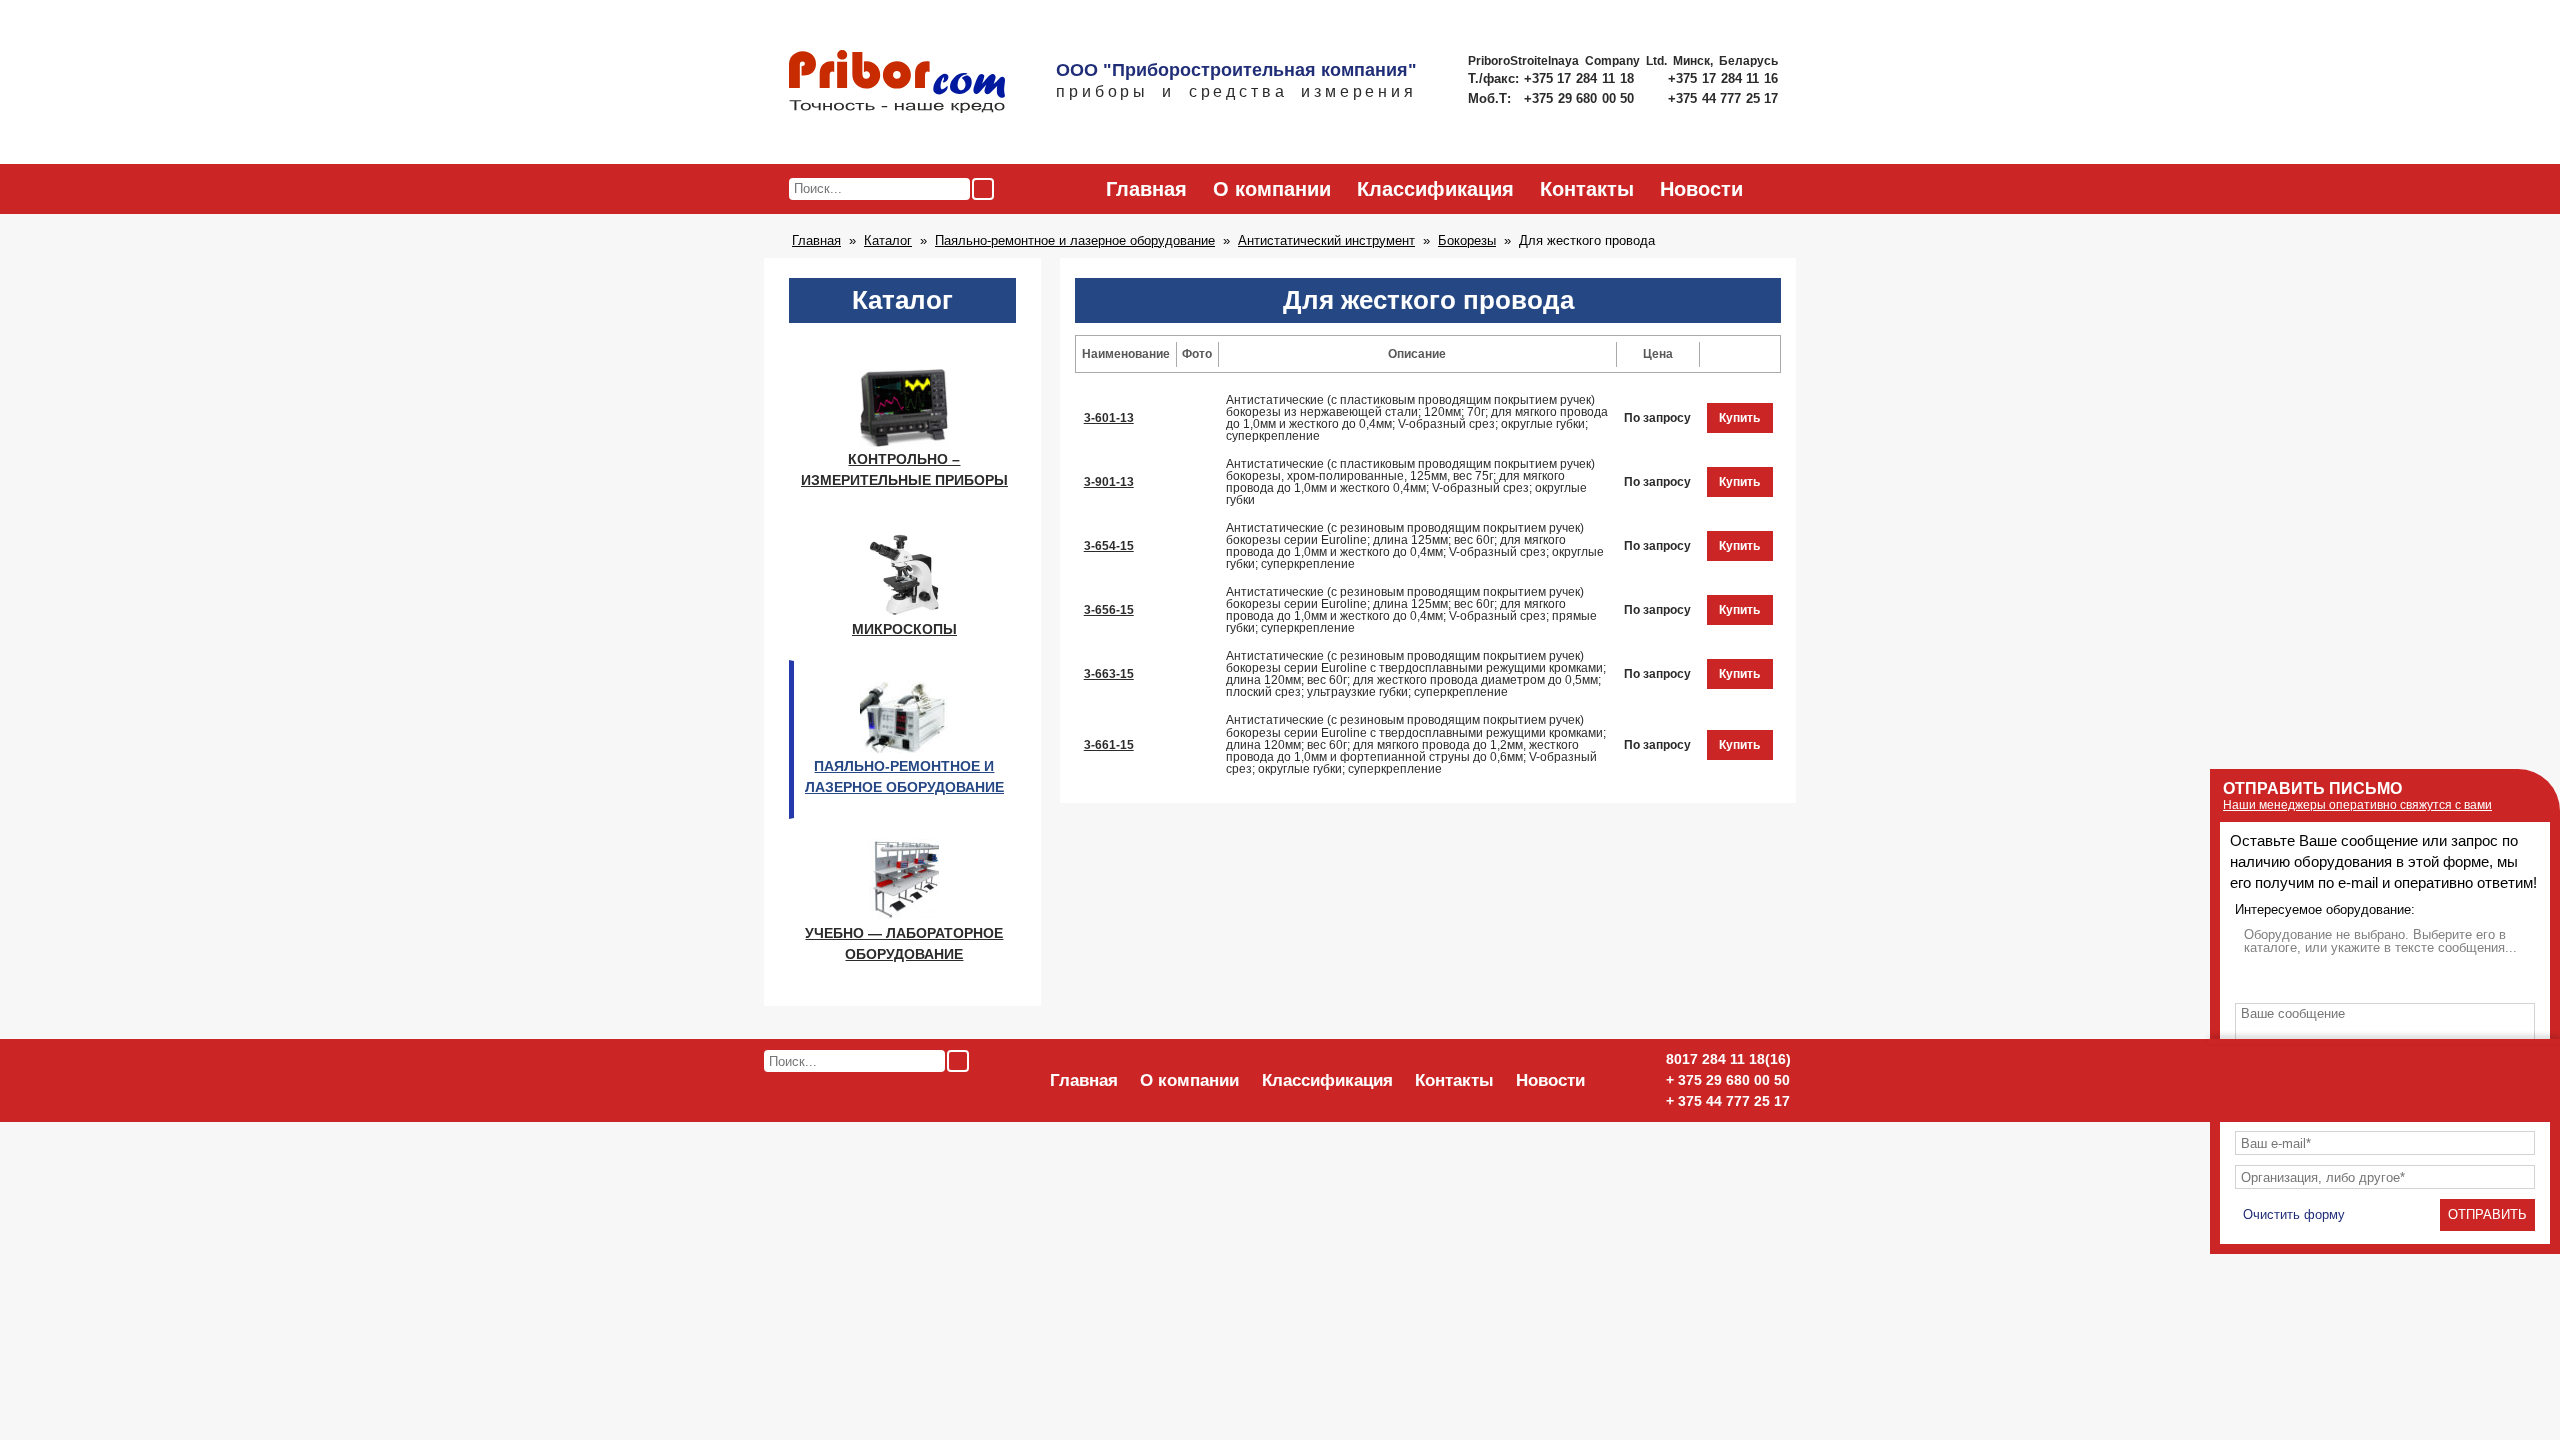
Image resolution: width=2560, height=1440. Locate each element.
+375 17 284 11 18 (1581, 78)
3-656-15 (1109, 610)
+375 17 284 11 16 (1723, 78)
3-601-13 (1109, 418)
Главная (1146, 189)
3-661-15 (1109, 745)
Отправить (2487, 1214)
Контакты (1587, 189)
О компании (1272, 189)
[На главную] (897, 83)
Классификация (1435, 189)
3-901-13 (1109, 482)
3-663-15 (1109, 674)
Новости (1701, 189)
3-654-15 (1109, 546)
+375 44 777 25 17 (1723, 98)
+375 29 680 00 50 (1581, 98)
